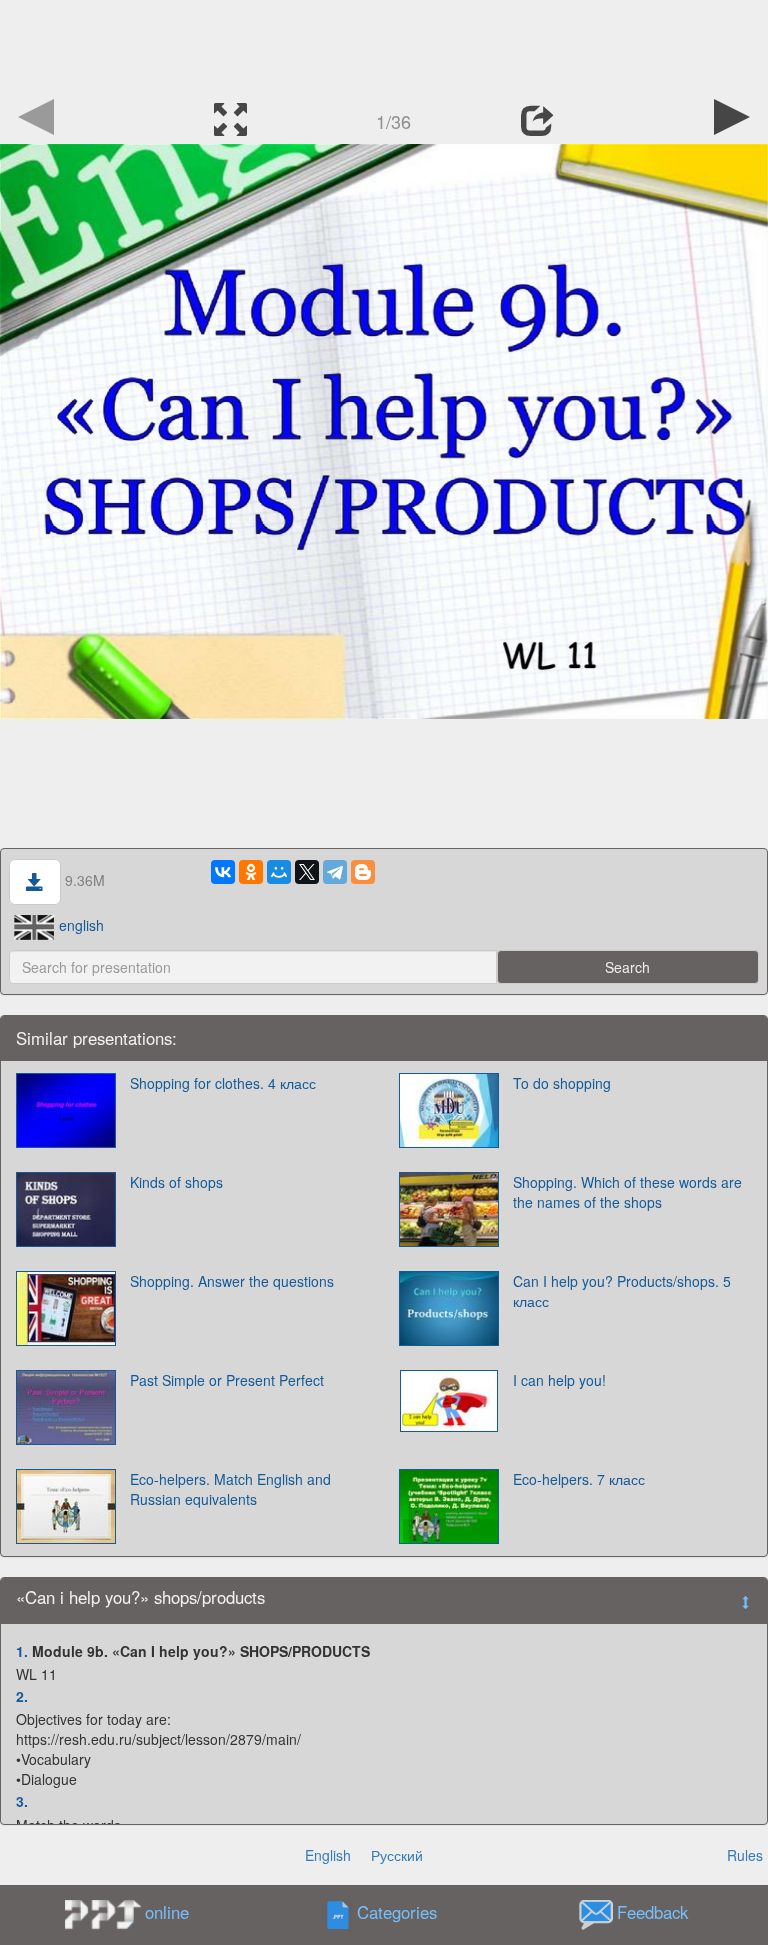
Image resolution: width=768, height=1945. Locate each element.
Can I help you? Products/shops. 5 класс (622, 1291)
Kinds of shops (176, 1182)
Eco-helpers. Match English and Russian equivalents (230, 1489)
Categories (397, 1912)
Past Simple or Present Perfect (227, 1380)
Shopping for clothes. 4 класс (223, 1083)
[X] (307, 872)
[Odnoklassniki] (251, 872)
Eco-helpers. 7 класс (579, 1479)
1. (22, 1651)
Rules (745, 1855)
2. (22, 1696)
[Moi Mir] (279, 872)
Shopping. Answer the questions (232, 1281)
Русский (397, 1855)
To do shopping (562, 1083)
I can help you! (559, 1380)
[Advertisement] (384, 45)
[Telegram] (335, 872)
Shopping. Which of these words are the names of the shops (627, 1192)
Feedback (652, 1912)
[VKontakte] (223, 872)
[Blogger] (363, 872)
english (81, 925)
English (328, 1855)
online (167, 1912)
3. (22, 1801)
